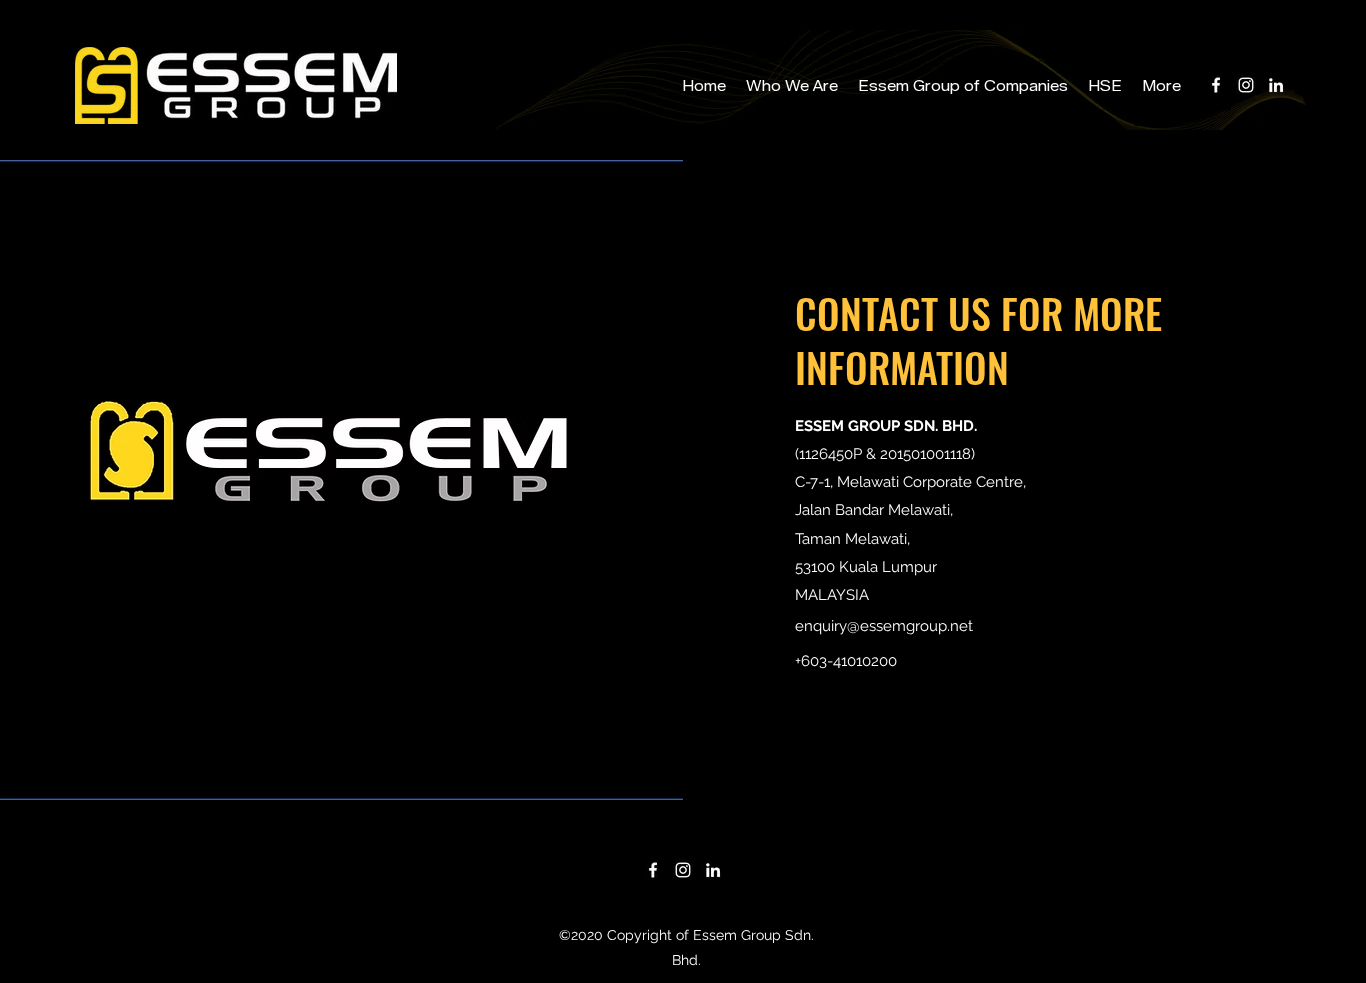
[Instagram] (1246, 85)
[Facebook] (1216, 85)
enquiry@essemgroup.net (884, 626)
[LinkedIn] (1276, 85)
